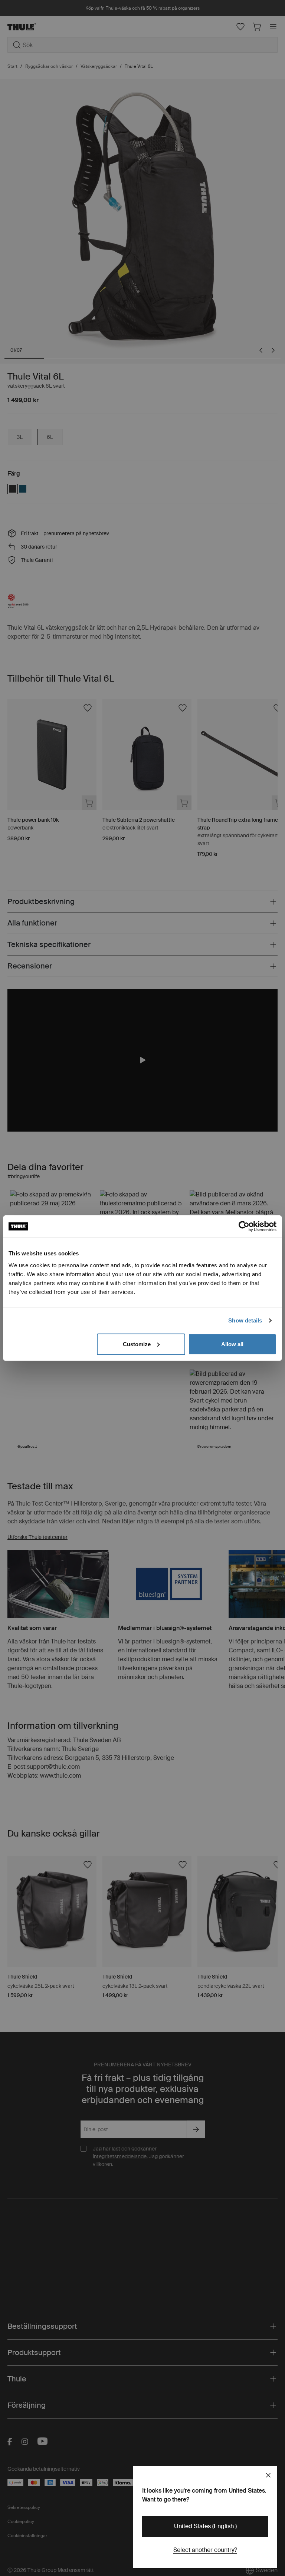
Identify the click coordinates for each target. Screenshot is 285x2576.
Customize (137, 1344)
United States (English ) (205, 2526)
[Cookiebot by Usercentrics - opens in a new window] (244, 1226)
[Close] (268, 2475)
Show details (245, 1320)
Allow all (232, 1344)
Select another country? (205, 2550)
